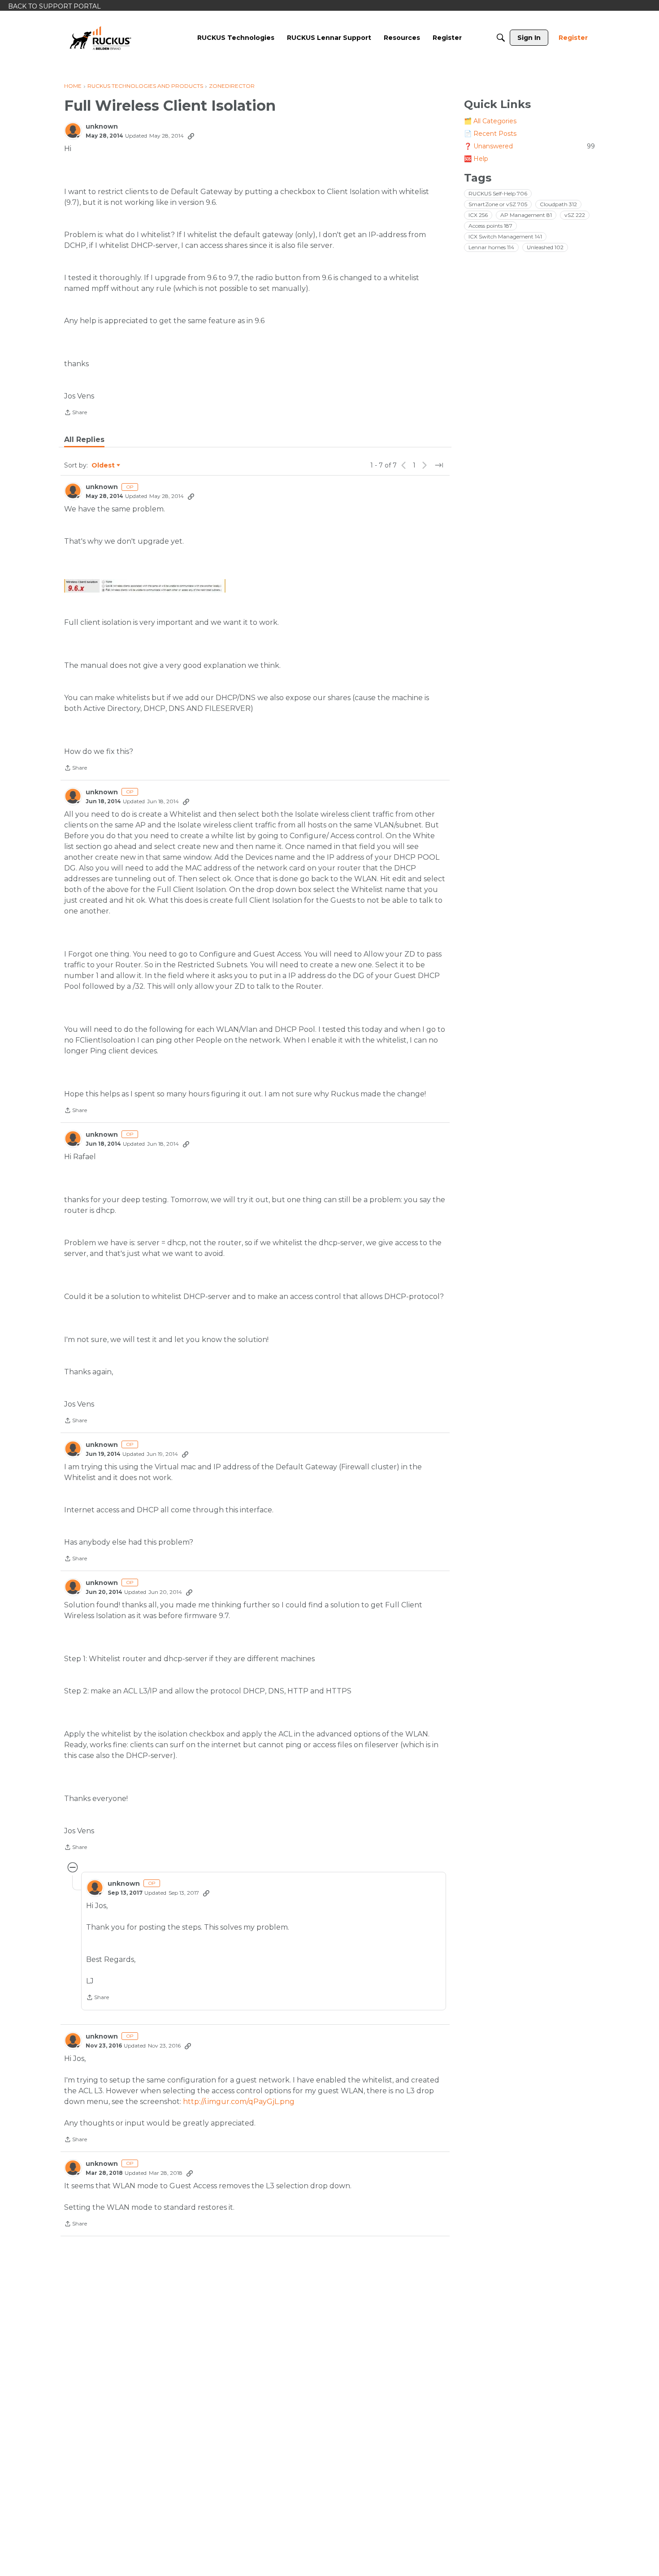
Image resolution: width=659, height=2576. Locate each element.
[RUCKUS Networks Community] (100, 38)
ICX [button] (478, 215)
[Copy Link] (191, 136)
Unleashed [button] (545, 247)
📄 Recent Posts (490, 134)
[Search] (501, 38)
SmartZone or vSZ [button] (498, 204)
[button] (145, 586)
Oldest (104, 466)
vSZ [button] (575, 215)
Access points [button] (490, 226)
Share (76, 413)
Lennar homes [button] (491, 247)
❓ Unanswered (529, 146)
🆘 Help (476, 159)
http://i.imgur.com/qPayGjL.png (239, 2102)
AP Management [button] (526, 215)
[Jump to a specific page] (439, 465)
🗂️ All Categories (490, 121)
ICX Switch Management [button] (505, 236)
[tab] (84, 440)
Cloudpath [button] (558, 204)
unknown (102, 127)
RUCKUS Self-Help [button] (498, 193)
